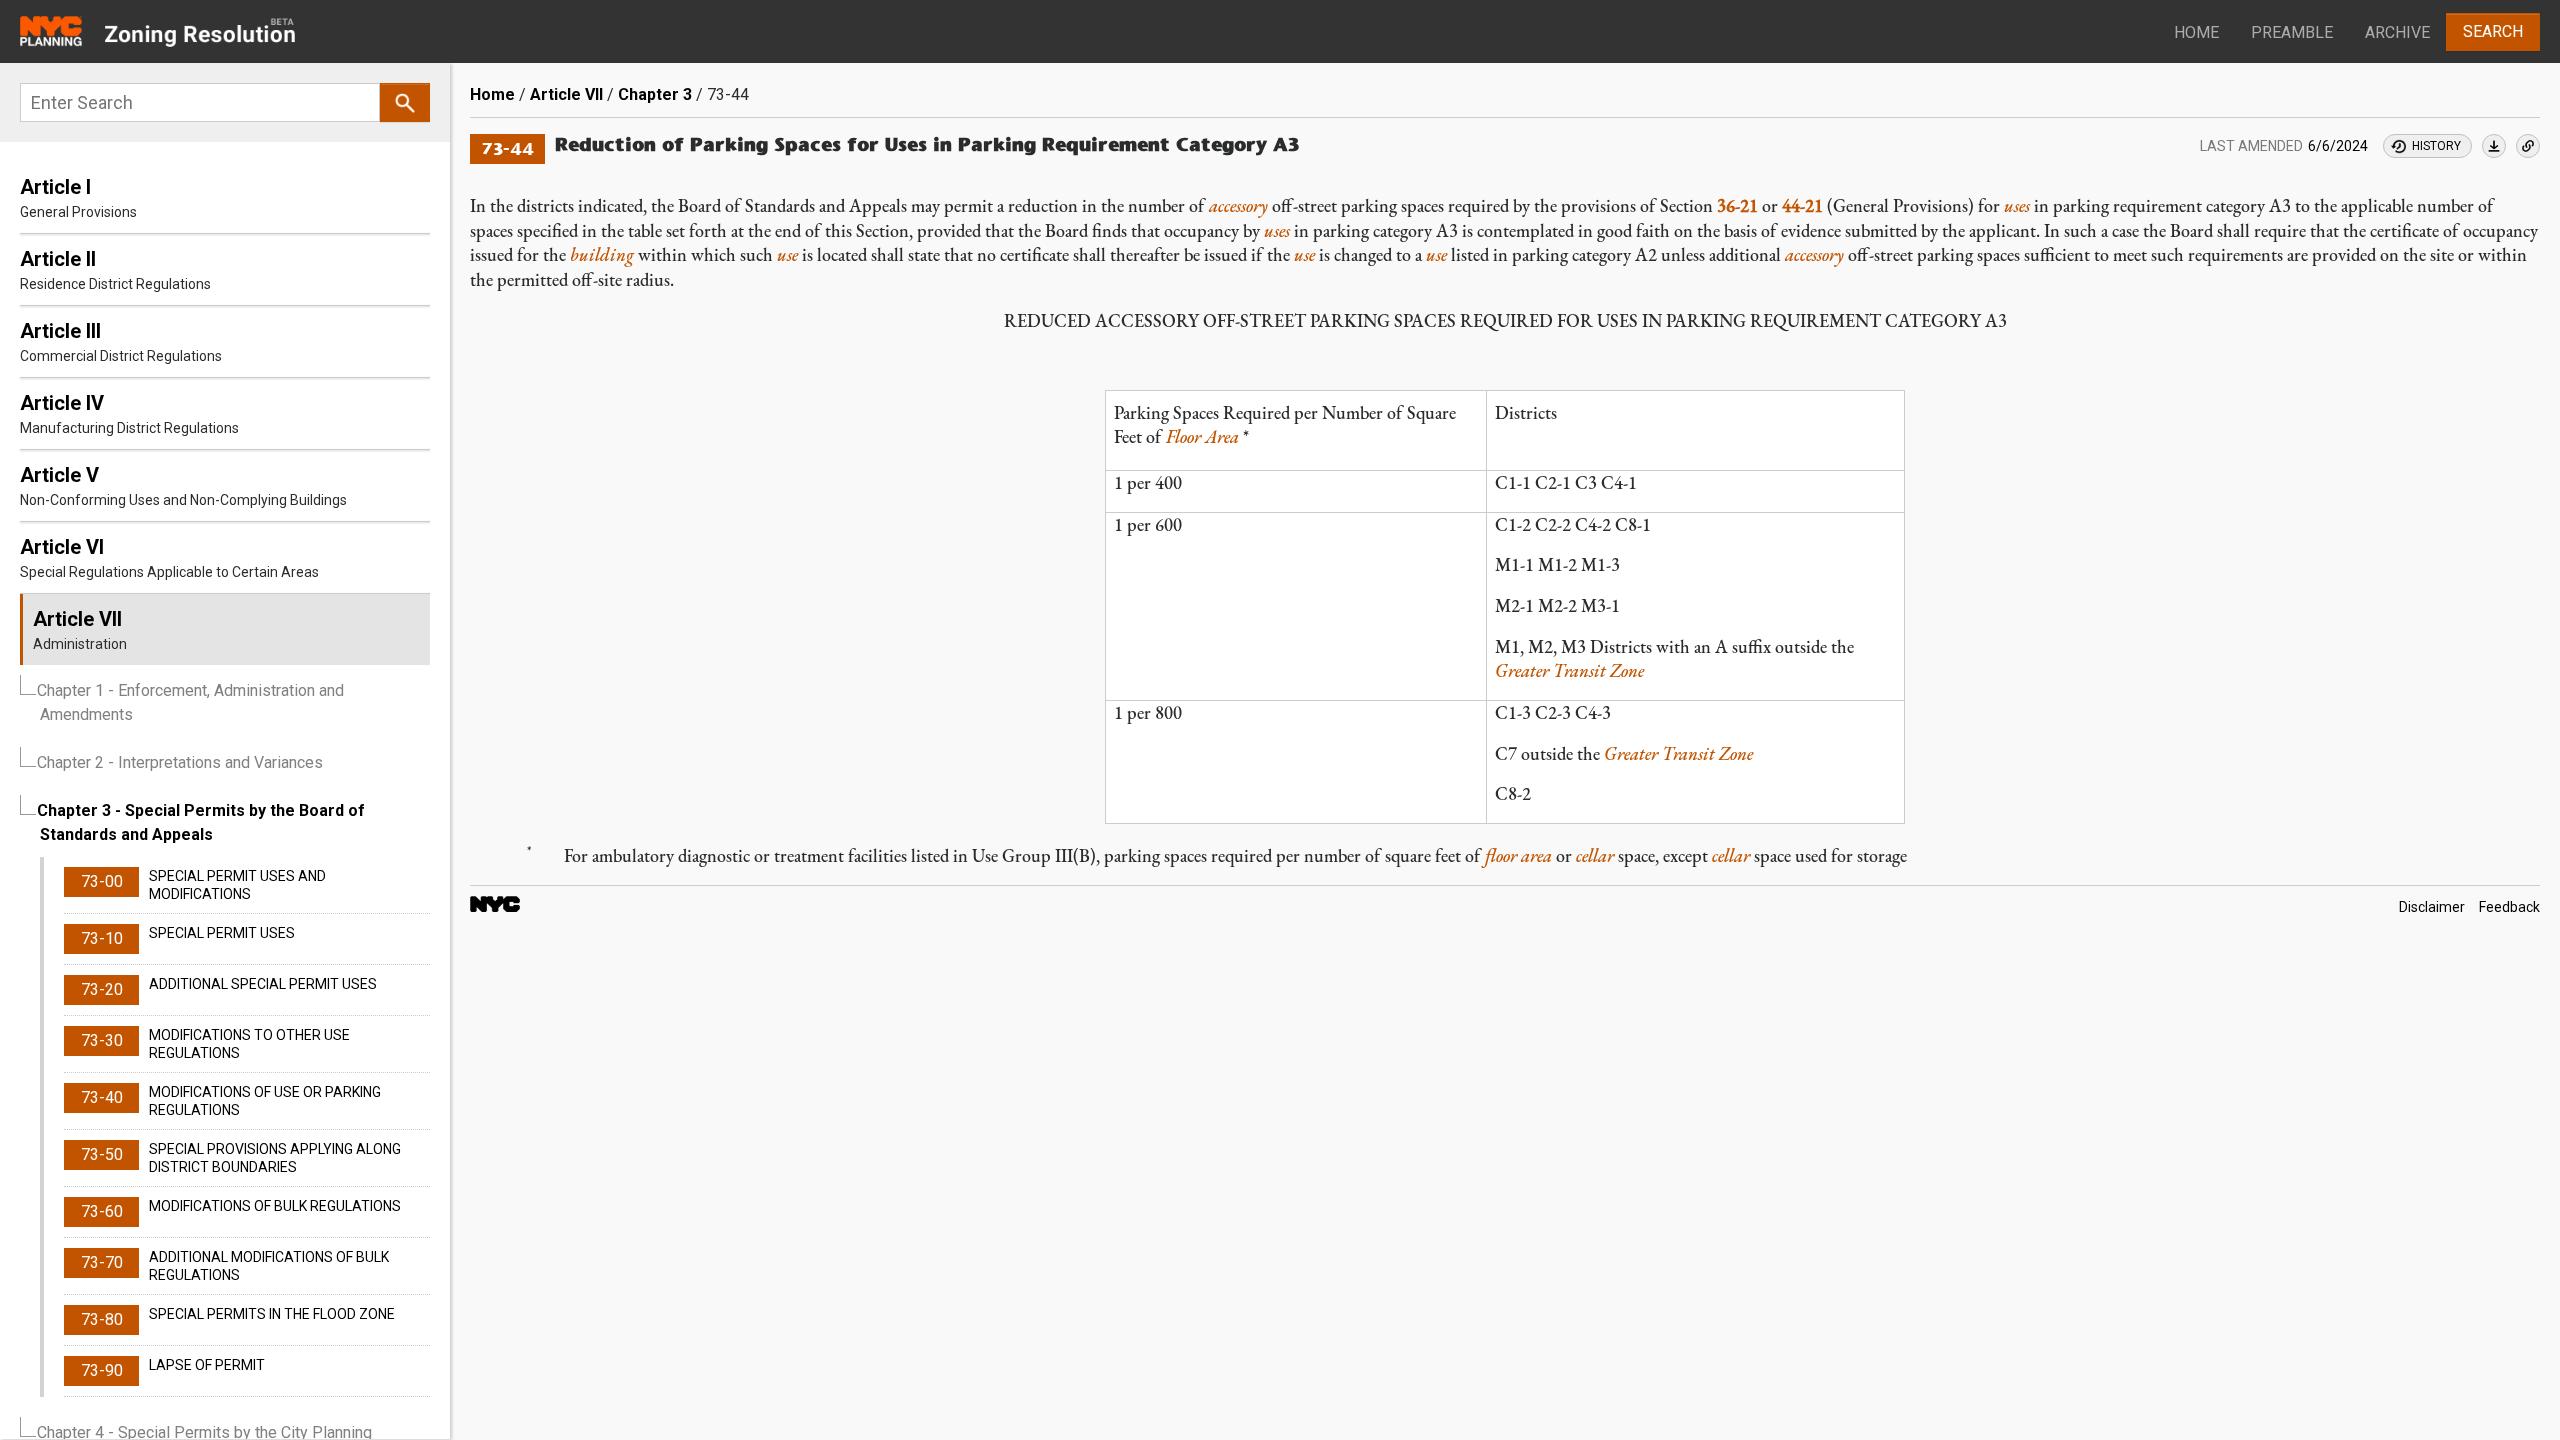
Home (2196, 32)
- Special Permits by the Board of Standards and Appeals (201, 822)
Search (2493, 31)
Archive (2397, 32)
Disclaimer (2432, 908)
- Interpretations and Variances (180, 762)
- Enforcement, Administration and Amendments (190, 702)
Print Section (2494, 146)
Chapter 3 (655, 94)
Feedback (2509, 908)
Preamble (2292, 32)
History (2436, 146)
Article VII (566, 94)
